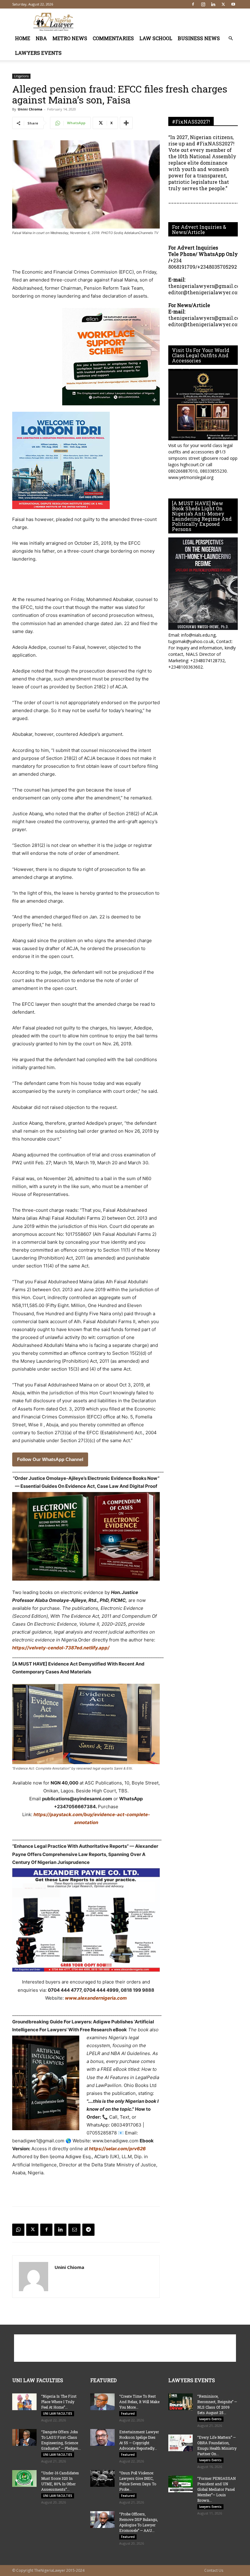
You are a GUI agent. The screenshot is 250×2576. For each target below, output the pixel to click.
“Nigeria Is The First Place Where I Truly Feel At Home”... (59, 2402)
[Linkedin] (213, 4)
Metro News (70, 38)
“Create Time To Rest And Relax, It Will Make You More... (139, 2402)
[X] (223, 4)
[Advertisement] (166, 22)
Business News (199, 38)
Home (23, 38)
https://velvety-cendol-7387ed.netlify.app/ (61, 1648)
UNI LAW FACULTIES (58, 2413)
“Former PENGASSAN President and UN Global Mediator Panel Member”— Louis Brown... (216, 2489)
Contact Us (214, 2570)
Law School (156, 38)
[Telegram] (88, 2230)
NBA (41, 38)
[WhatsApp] (18, 2230)
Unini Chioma (30, 109)
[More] (126, 123)
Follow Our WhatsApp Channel (50, 1459)
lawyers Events (38, 53)
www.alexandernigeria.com (96, 1998)
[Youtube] (233, 4)
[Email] (74, 2230)
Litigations (21, 76)
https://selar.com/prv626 (117, 2149)
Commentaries (113, 38)
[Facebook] (193, 4)
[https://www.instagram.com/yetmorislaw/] (203, 405)
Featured (128, 2413)
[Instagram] (203, 4)
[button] (230, 38)
